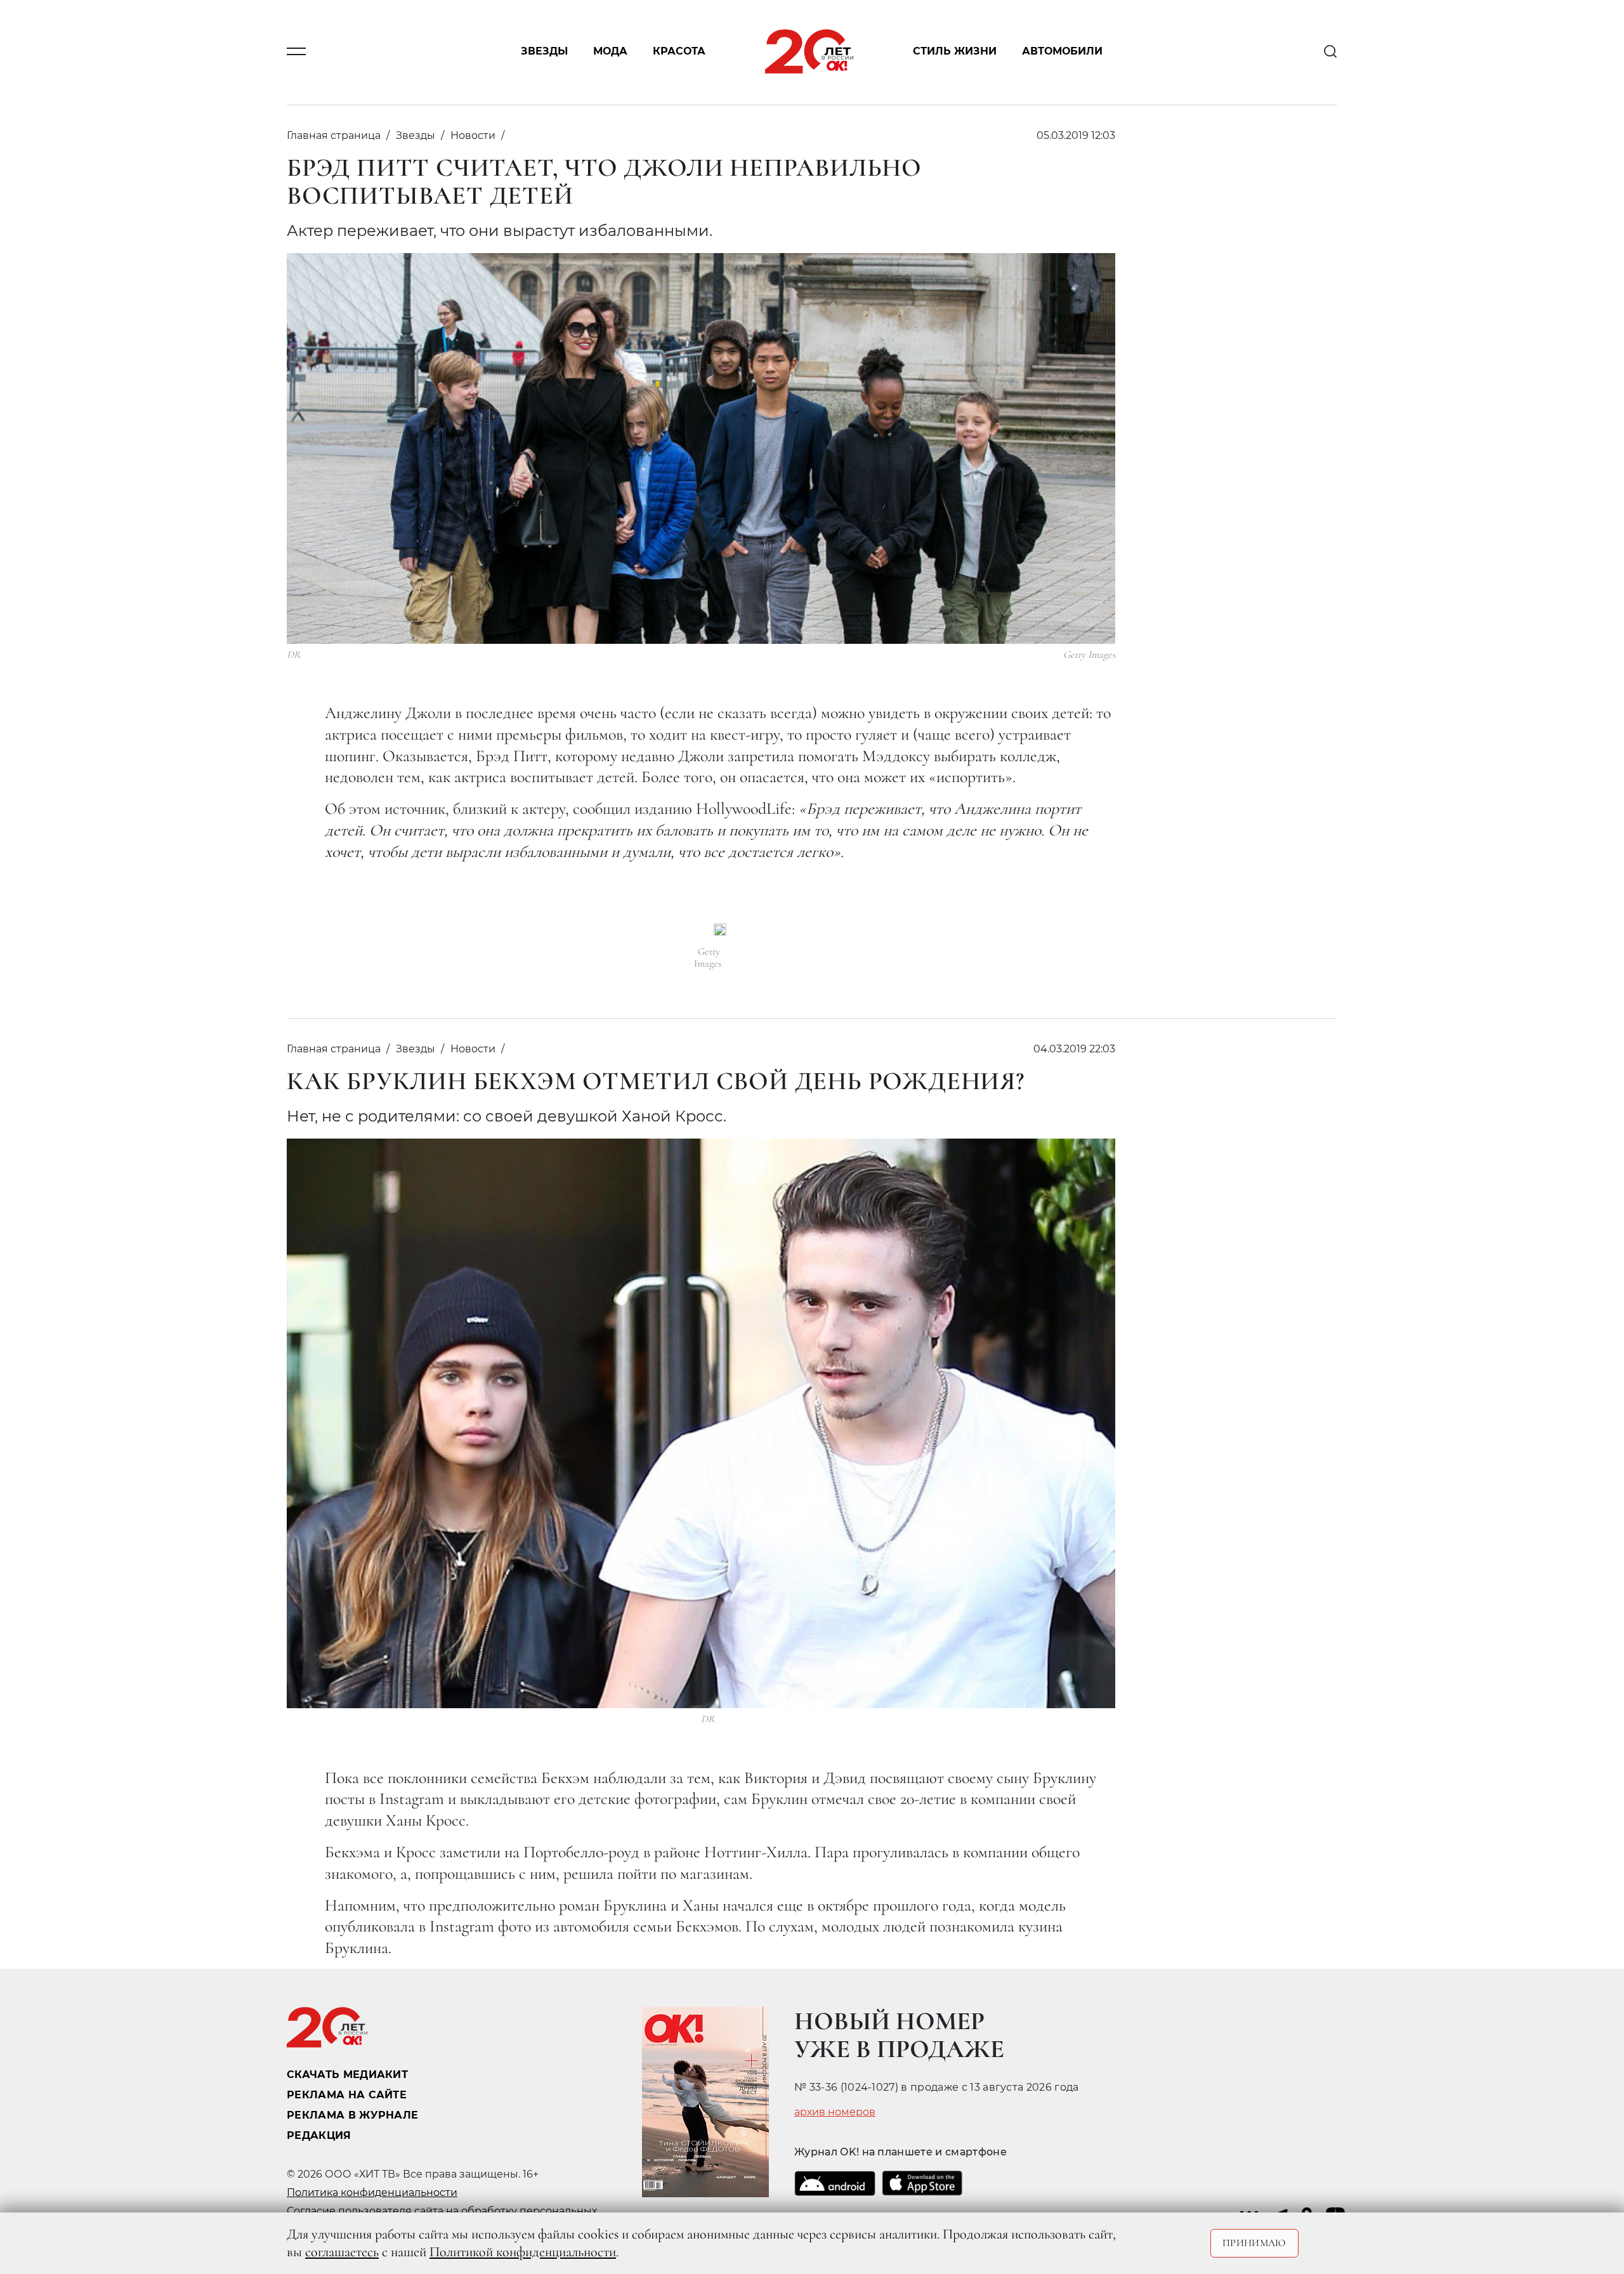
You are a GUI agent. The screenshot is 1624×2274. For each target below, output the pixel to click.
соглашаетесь (342, 2252)
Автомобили (1062, 52)
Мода (610, 52)
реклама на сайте (347, 2095)
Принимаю (1254, 2243)
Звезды (544, 52)
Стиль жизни (955, 52)
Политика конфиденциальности (372, 2192)
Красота (679, 52)
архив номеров (835, 2112)
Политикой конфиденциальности (523, 2252)
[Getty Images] (720, 930)
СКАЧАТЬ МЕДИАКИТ (347, 2075)
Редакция (319, 2135)
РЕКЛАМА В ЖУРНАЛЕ (352, 2115)
